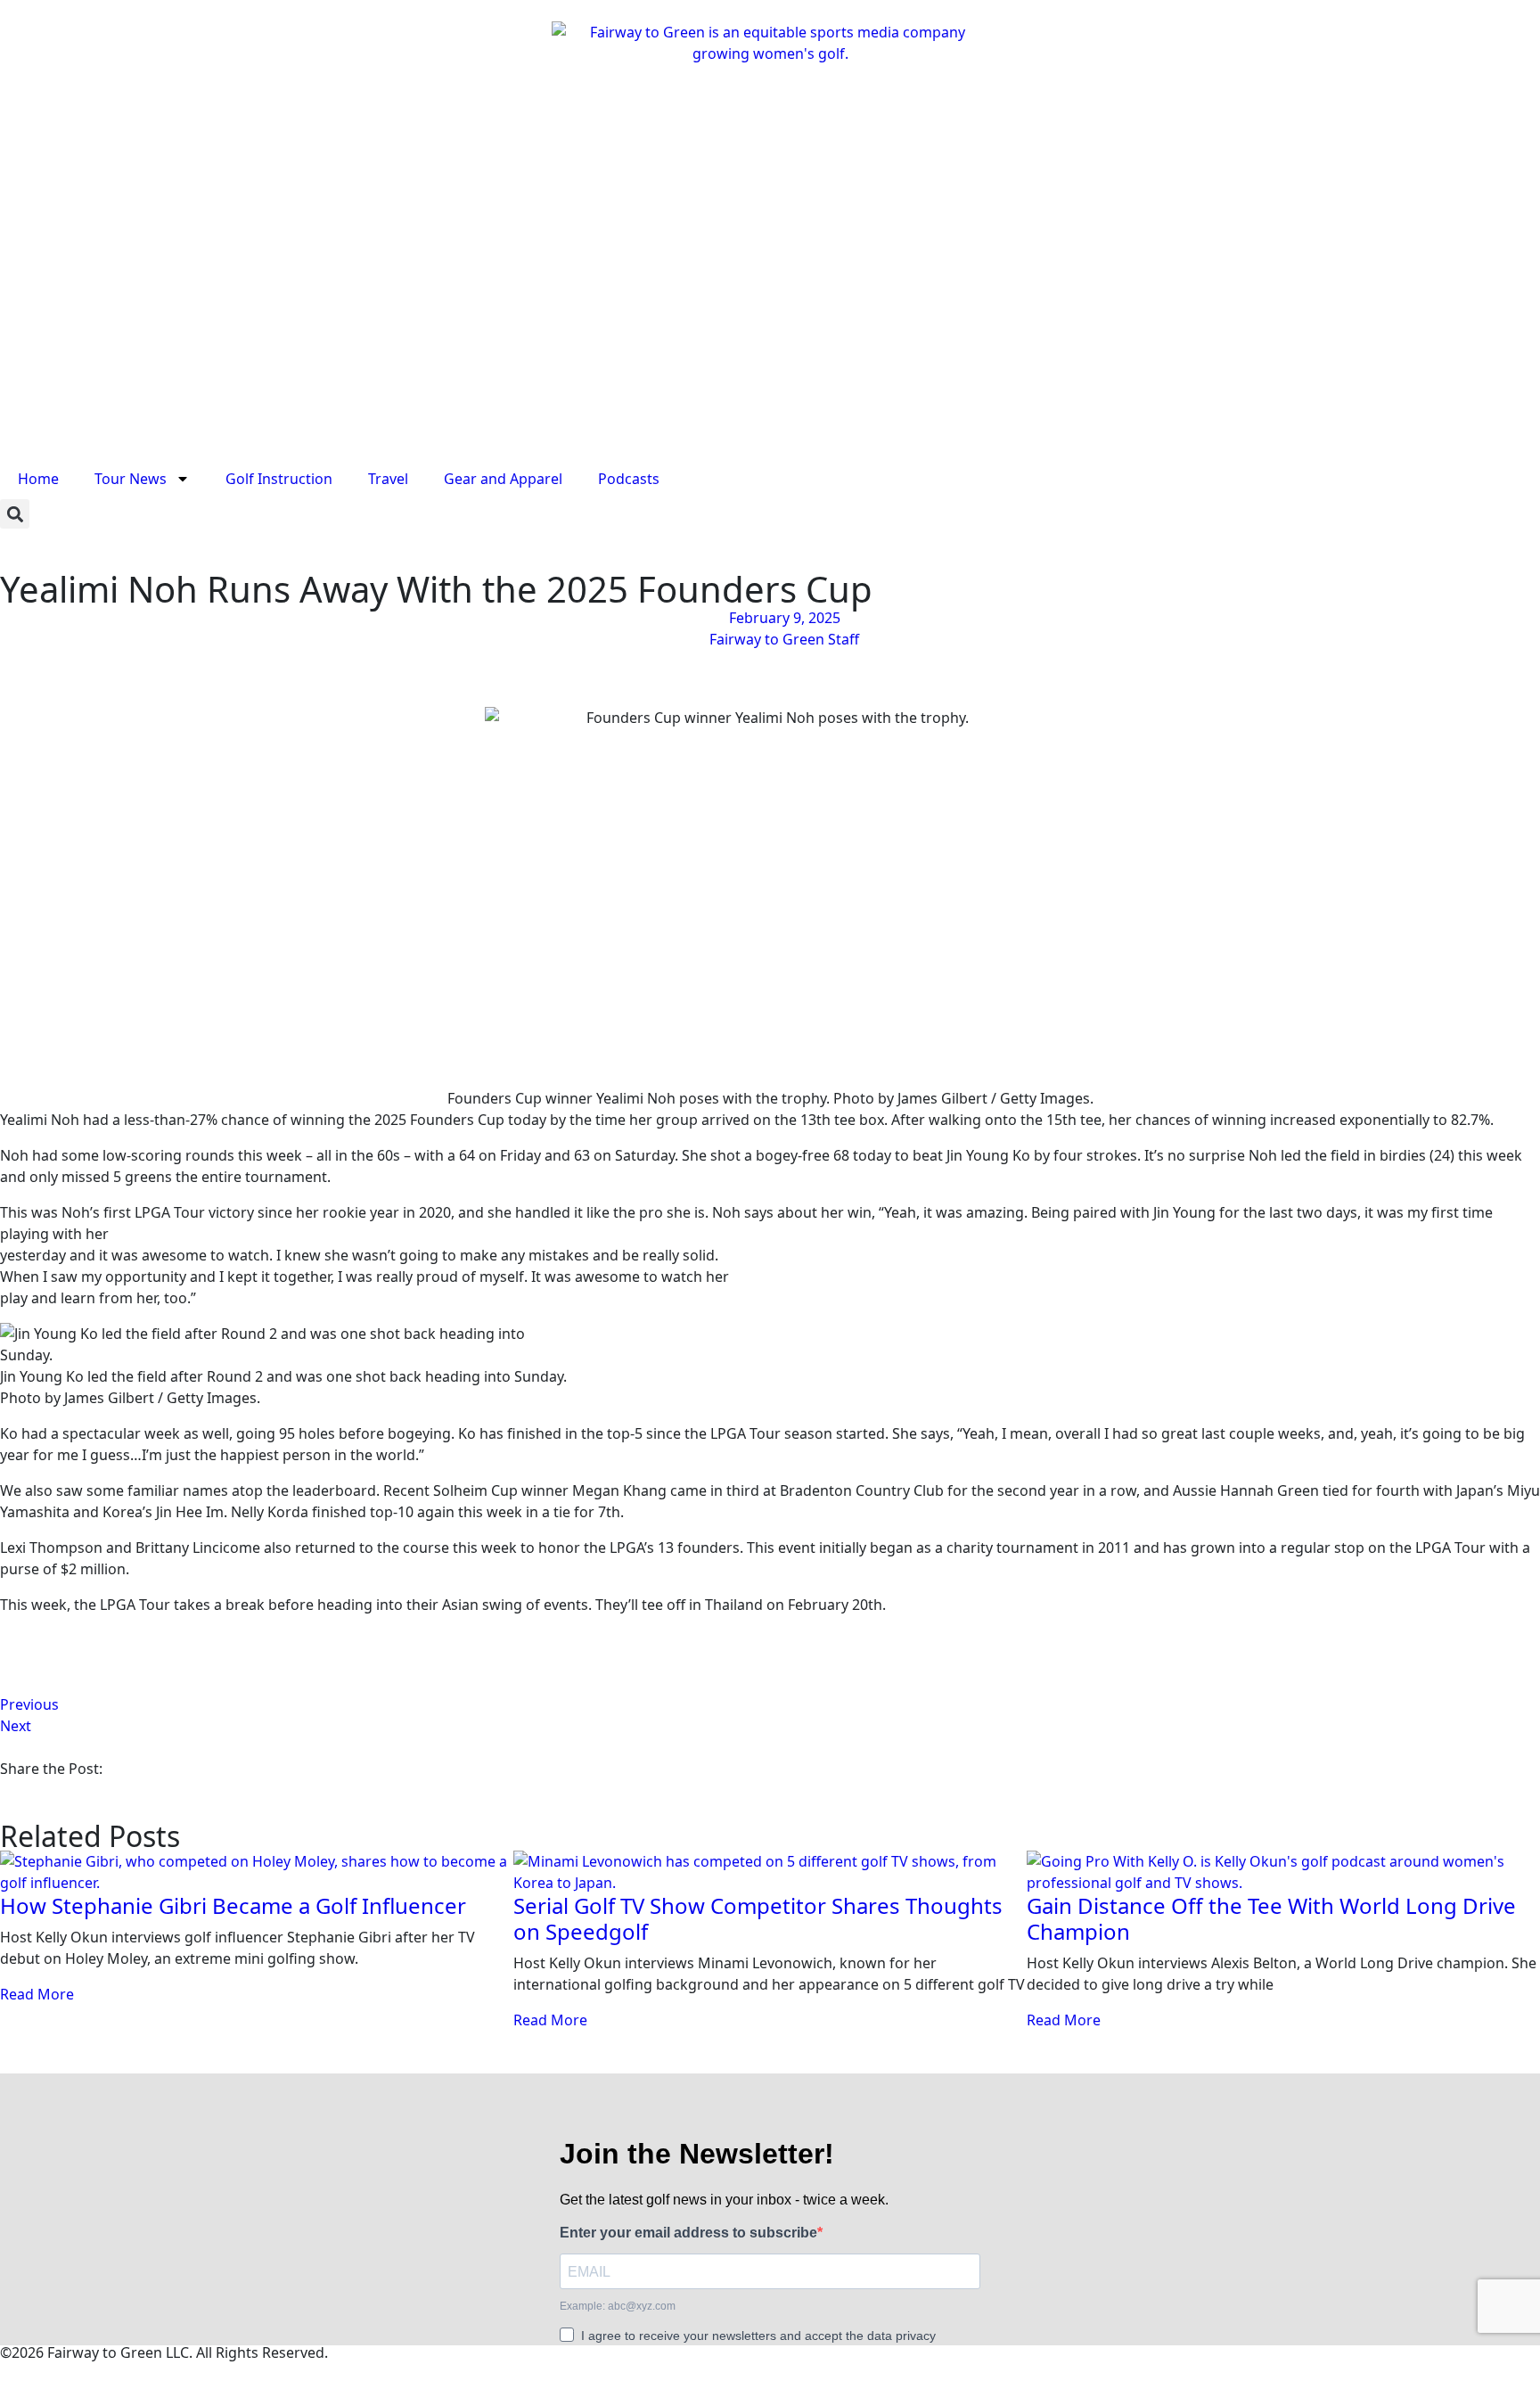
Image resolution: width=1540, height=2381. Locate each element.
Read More (37, 1994)
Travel (388, 479)
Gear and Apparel (503, 479)
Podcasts (629, 479)
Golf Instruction (279, 479)
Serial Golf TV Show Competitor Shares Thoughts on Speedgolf (758, 1918)
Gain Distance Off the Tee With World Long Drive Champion (1271, 1918)
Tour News (131, 479)
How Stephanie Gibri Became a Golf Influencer (233, 1905)
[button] (15, 514)
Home (38, 479)
